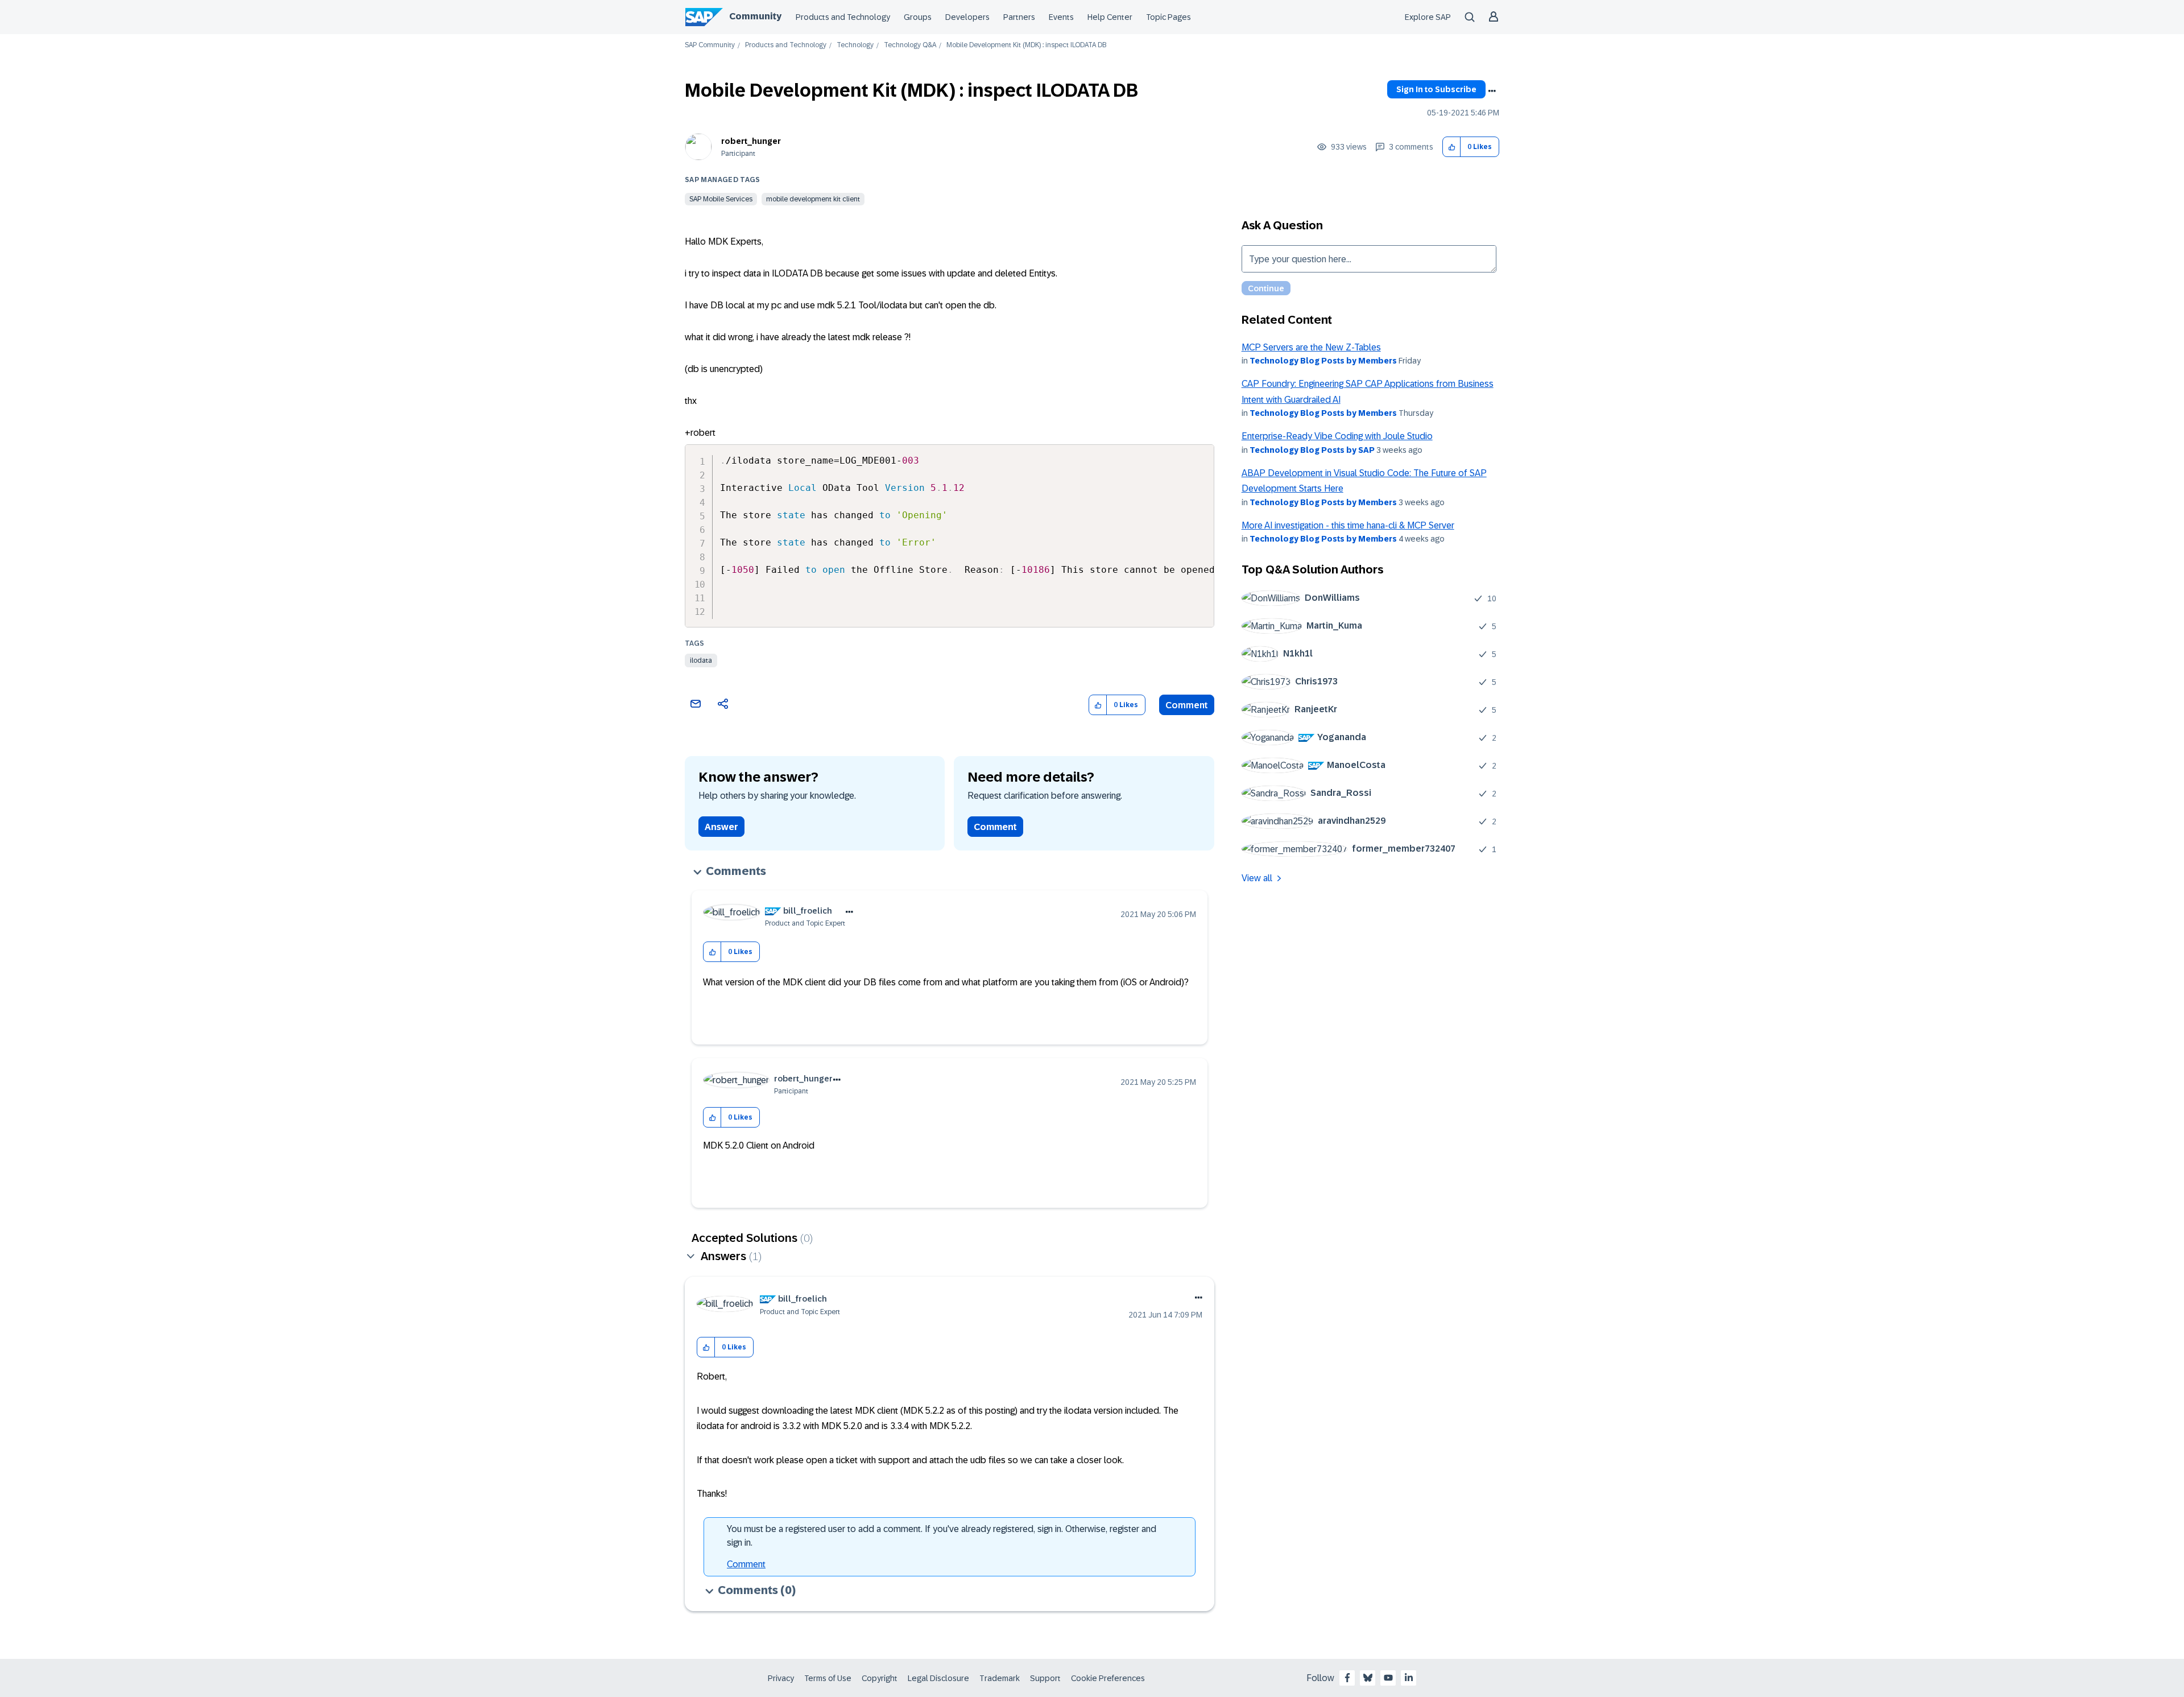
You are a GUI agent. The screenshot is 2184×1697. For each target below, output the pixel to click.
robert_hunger (751, 141)
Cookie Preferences (1108, 1678)
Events (1061, 17)
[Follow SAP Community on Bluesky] (1368, 1678)
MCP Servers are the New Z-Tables (1311, 347)
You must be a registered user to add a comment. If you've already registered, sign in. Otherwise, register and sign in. (942, 1536)
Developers (967, 17)
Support (1045, 1678)
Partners (1019, 17)
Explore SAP (1428, 17)
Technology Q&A (910, 45)
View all (1257, 878)
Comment (1187, 705)
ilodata (701, 660)
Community (755, 16)
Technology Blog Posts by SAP (1312, 450)
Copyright (880, 1678)
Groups (918, 17)
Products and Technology (843, 17)
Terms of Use (828, 1678)
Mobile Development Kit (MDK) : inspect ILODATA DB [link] (1026, 45)
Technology (855, 45)
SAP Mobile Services (721, 199)
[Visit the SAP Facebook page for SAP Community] (1347, 1678)
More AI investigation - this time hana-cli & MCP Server (1348, 525)
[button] (1452, 147)
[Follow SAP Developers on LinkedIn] (1409, 1678)
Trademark (1000, 1678)
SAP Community (710, 45)
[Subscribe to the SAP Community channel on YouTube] (1388, 1678)
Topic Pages (1168, 17)
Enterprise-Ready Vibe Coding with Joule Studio (1337, 436)
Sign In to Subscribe (1436, 89)
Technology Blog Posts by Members (1323, 361)
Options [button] (1492, 91)
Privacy (781, 1678)
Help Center (1110, 17)
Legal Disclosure (938, 1678)
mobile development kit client (813, 199)
